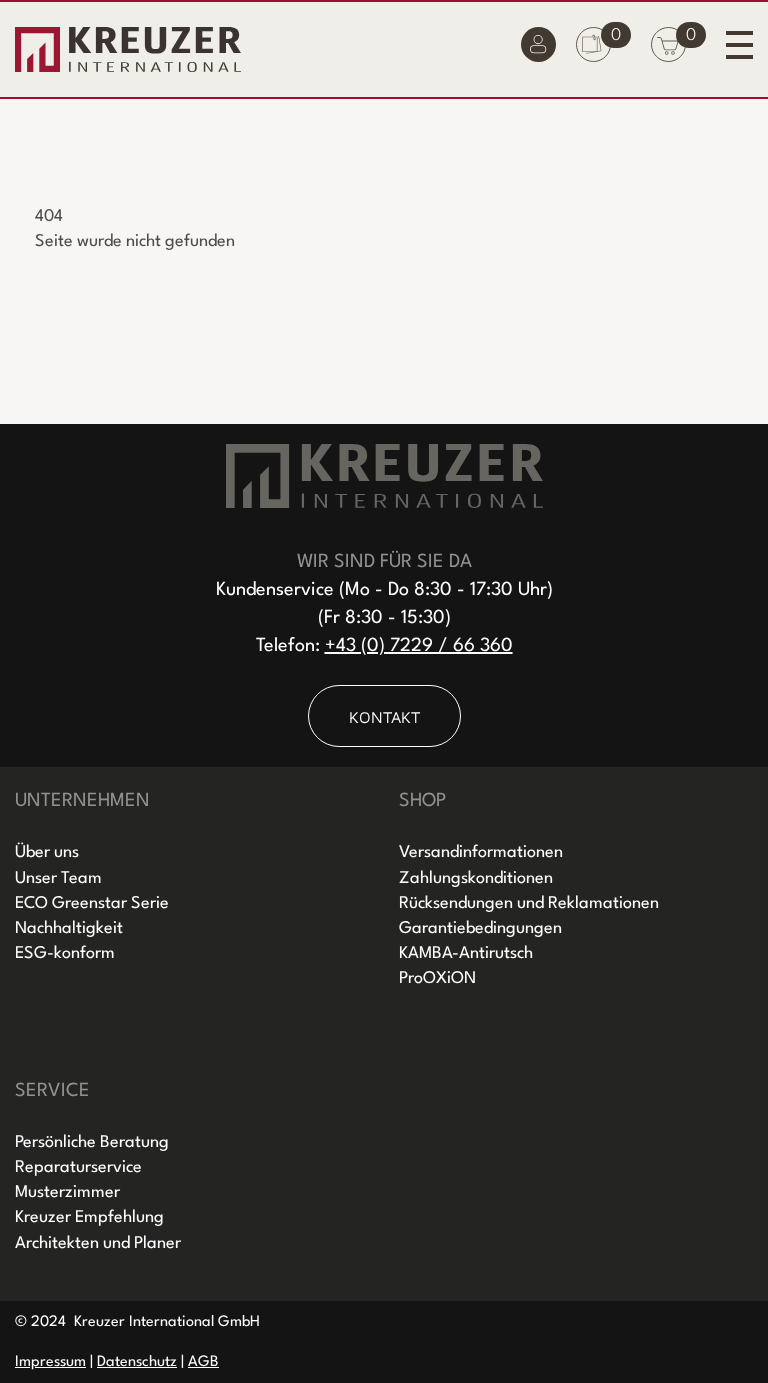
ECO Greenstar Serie (92, 903)
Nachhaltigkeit (69, 928)
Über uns (47, 852)
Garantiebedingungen (480, 928)
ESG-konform (65, 953)
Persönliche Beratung (92, 1142)
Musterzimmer (67, 1192)
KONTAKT (384, 717)
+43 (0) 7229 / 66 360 (419, 646)
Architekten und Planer (98, 1243)
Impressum (50, 1362)
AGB (203, 1362)
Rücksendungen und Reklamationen (529, 903)
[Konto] (538, 49)
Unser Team (58, 878)
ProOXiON (437, 978)
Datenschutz (137, 1362)
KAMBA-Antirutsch (466, 953)
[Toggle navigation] (739, 44)
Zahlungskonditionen (476, 878)
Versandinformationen (481, 852)
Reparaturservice (78, 1167)
